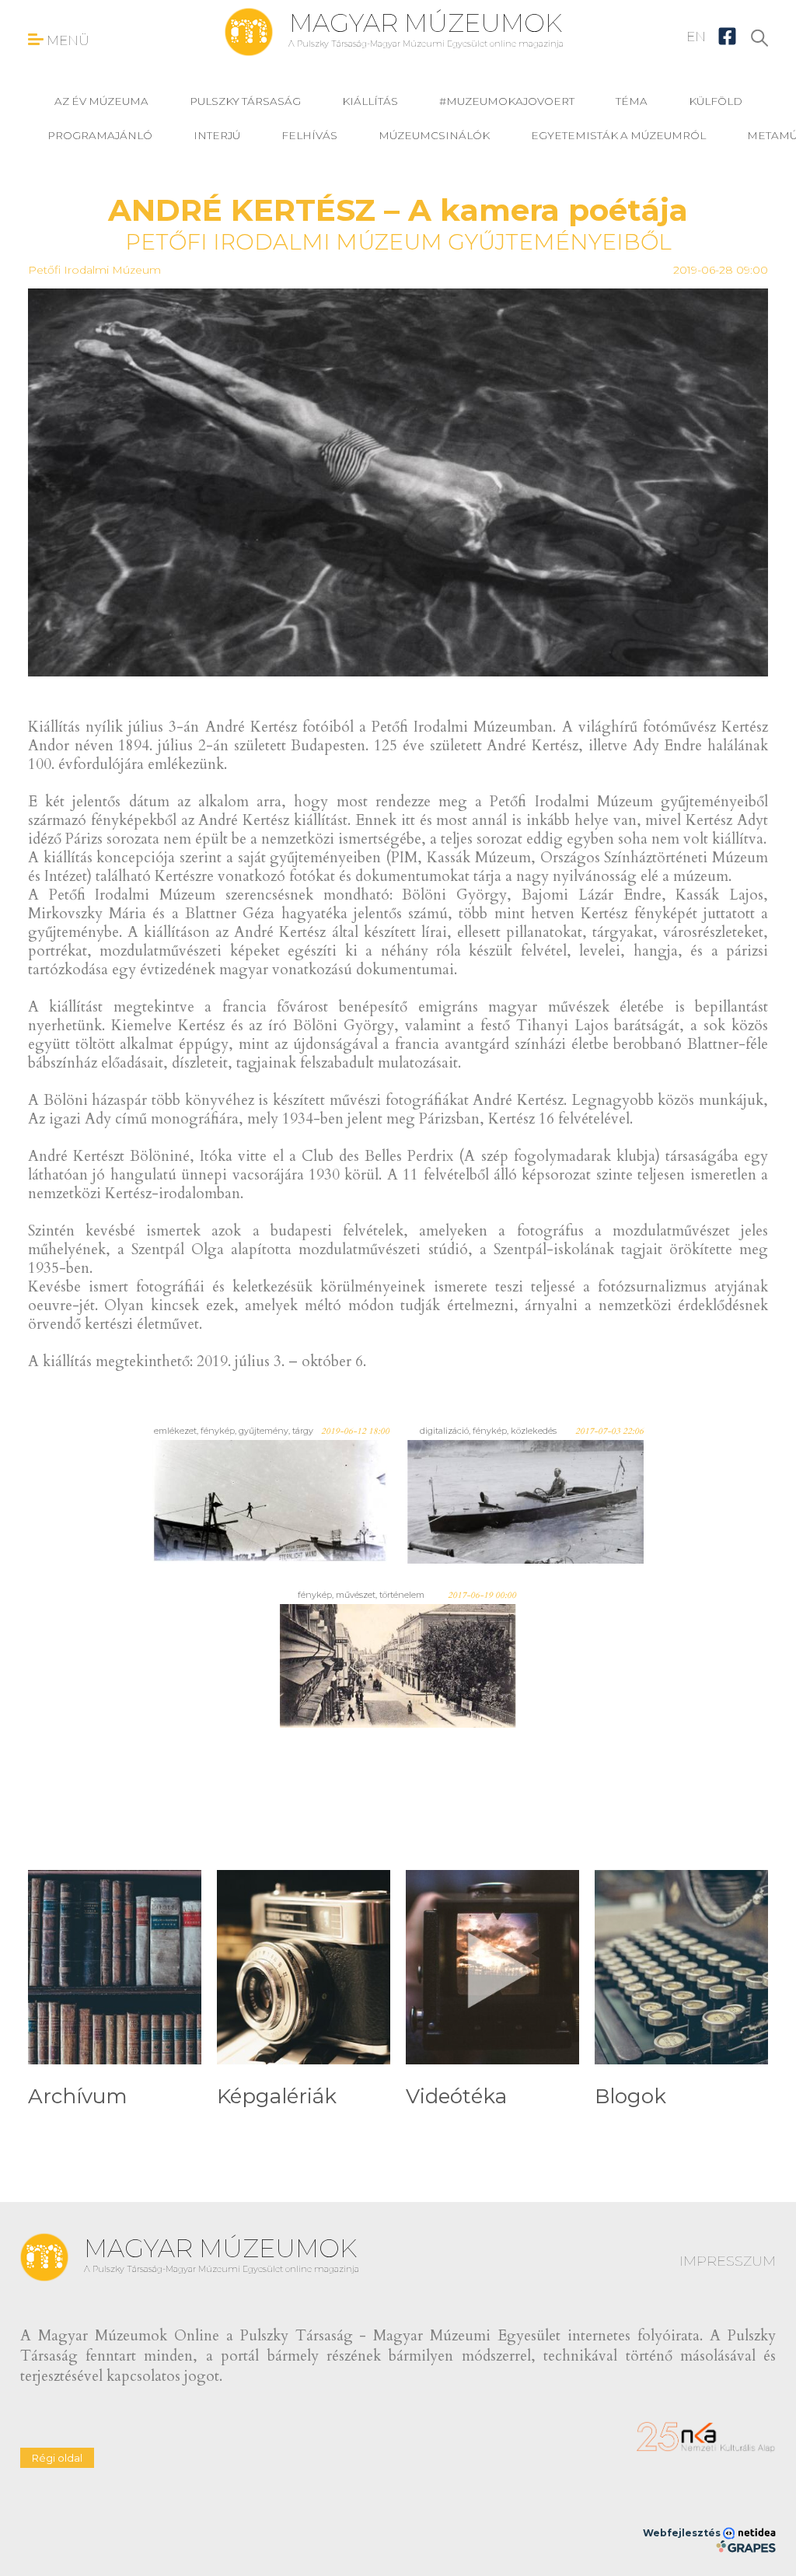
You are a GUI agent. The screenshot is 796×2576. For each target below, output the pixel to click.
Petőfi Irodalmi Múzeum (94, 270)
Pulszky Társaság (245, 101)
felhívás (309, 135)
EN (696, 37)
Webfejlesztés (683, 2533)
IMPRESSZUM (728, 2261)
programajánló (100, 135)
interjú (217, 135)
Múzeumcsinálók (434, 135)
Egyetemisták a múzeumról (618, 135)
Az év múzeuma (101, 101)
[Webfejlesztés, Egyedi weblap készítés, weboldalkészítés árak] (746, 2546)
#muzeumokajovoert (507, 101)
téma (632, 101)
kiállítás (370, 101)
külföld (716, 101)
